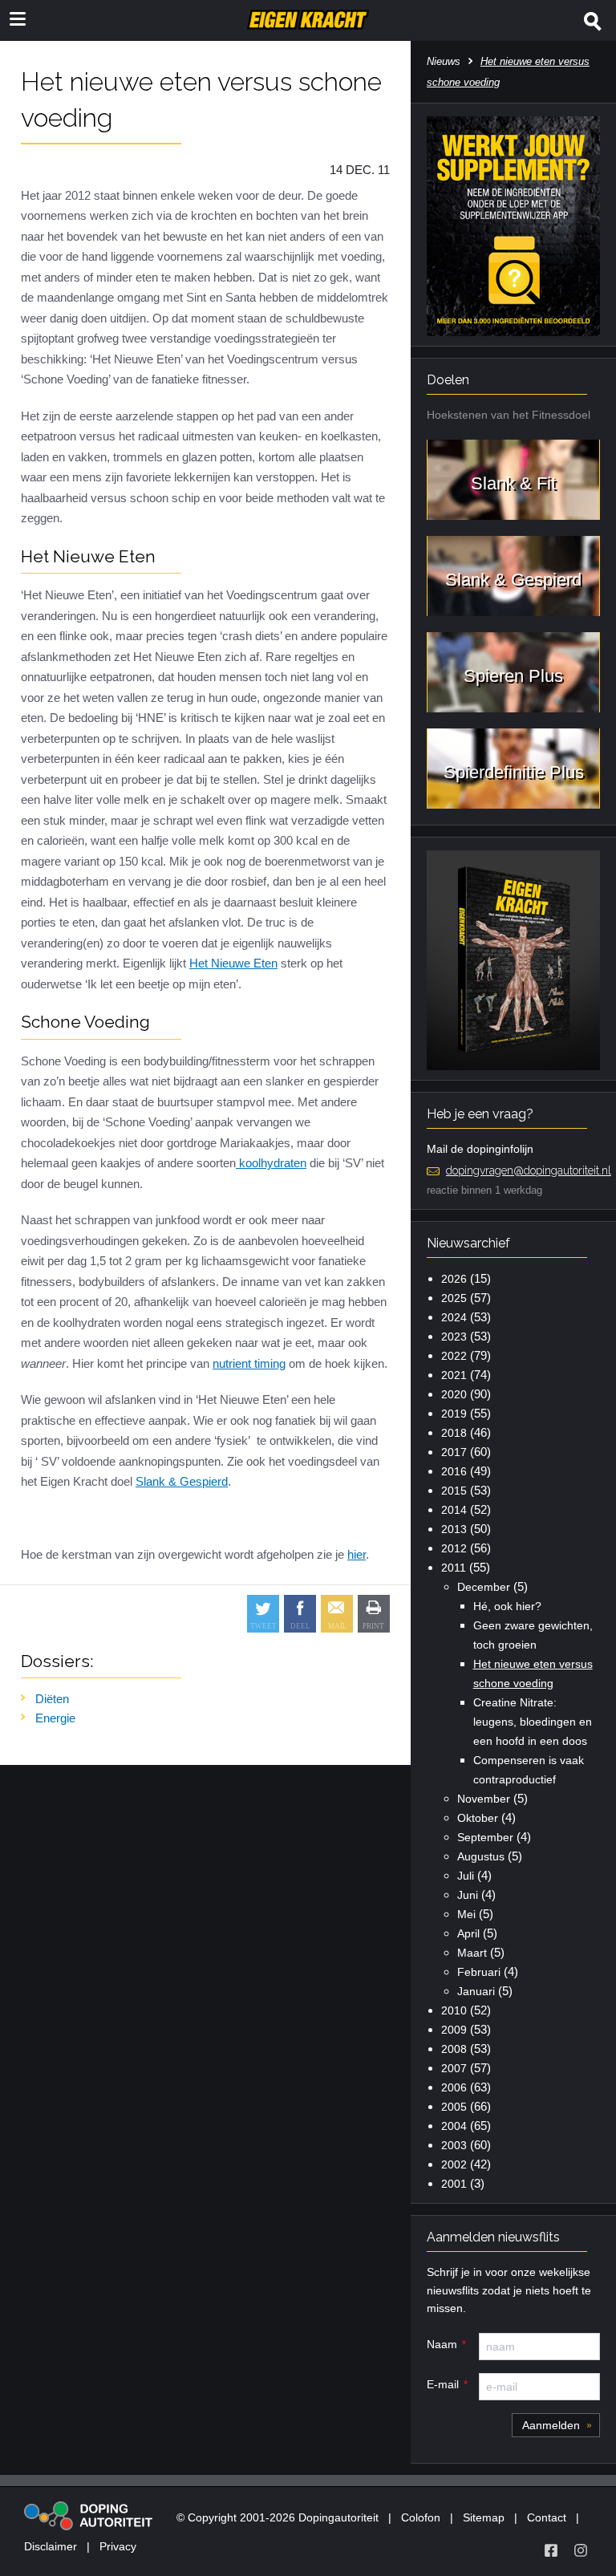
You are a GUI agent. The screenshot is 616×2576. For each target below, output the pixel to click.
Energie (55, 1718)
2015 (454, 1491)
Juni (468, 1895)
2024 (454, 1317)
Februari (479, 1972)
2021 (454, 1375)
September (485, 1837)
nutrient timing (249, 1363)
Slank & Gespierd (182, 1481)
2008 (454, 2049)
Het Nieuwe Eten (233, 963)
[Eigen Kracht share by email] (337, 1614)
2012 (454, 1548)
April (468, 1933)
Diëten (52, 1699)
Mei (466, 1914)
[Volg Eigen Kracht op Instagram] (581, 2550)
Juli (466, 1876)
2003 (454, 2145)
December (484, 1587)
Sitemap (484, 2517)
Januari (476, 1991)
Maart (472, 1953)
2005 (454, 2107)
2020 (454, 1394)
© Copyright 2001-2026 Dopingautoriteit (278, 2517)
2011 (454, 1568)
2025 (454, 1298)
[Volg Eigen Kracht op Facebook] (551, 2550)
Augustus (481, 1856)
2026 (454, 1279)
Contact (547, 2517)
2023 (454, 1337)
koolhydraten (271, 1163)
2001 (454, 2184)
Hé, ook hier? (507, 1606)
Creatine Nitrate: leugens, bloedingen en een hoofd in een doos (533, 1722)
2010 (454, 2010)
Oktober (478, 1818)
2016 (454, 1471)
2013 (454, 1529)
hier (357, 1554)
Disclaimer (51, 2546)
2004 (454, 2126)
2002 (454, 2164)
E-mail (443, 2384)
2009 (454, 2030)
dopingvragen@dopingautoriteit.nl (529, 1170)
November (484, 1799)
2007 (454, 2068)
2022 (454, 1356)
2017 (454, 1452)
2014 (454, 1510)
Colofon (421, 2517)
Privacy (118, 2546)
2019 (454, 1414)
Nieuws (444, 61)
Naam (442, 2344)
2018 (454, 1433)
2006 (454, 2087)
